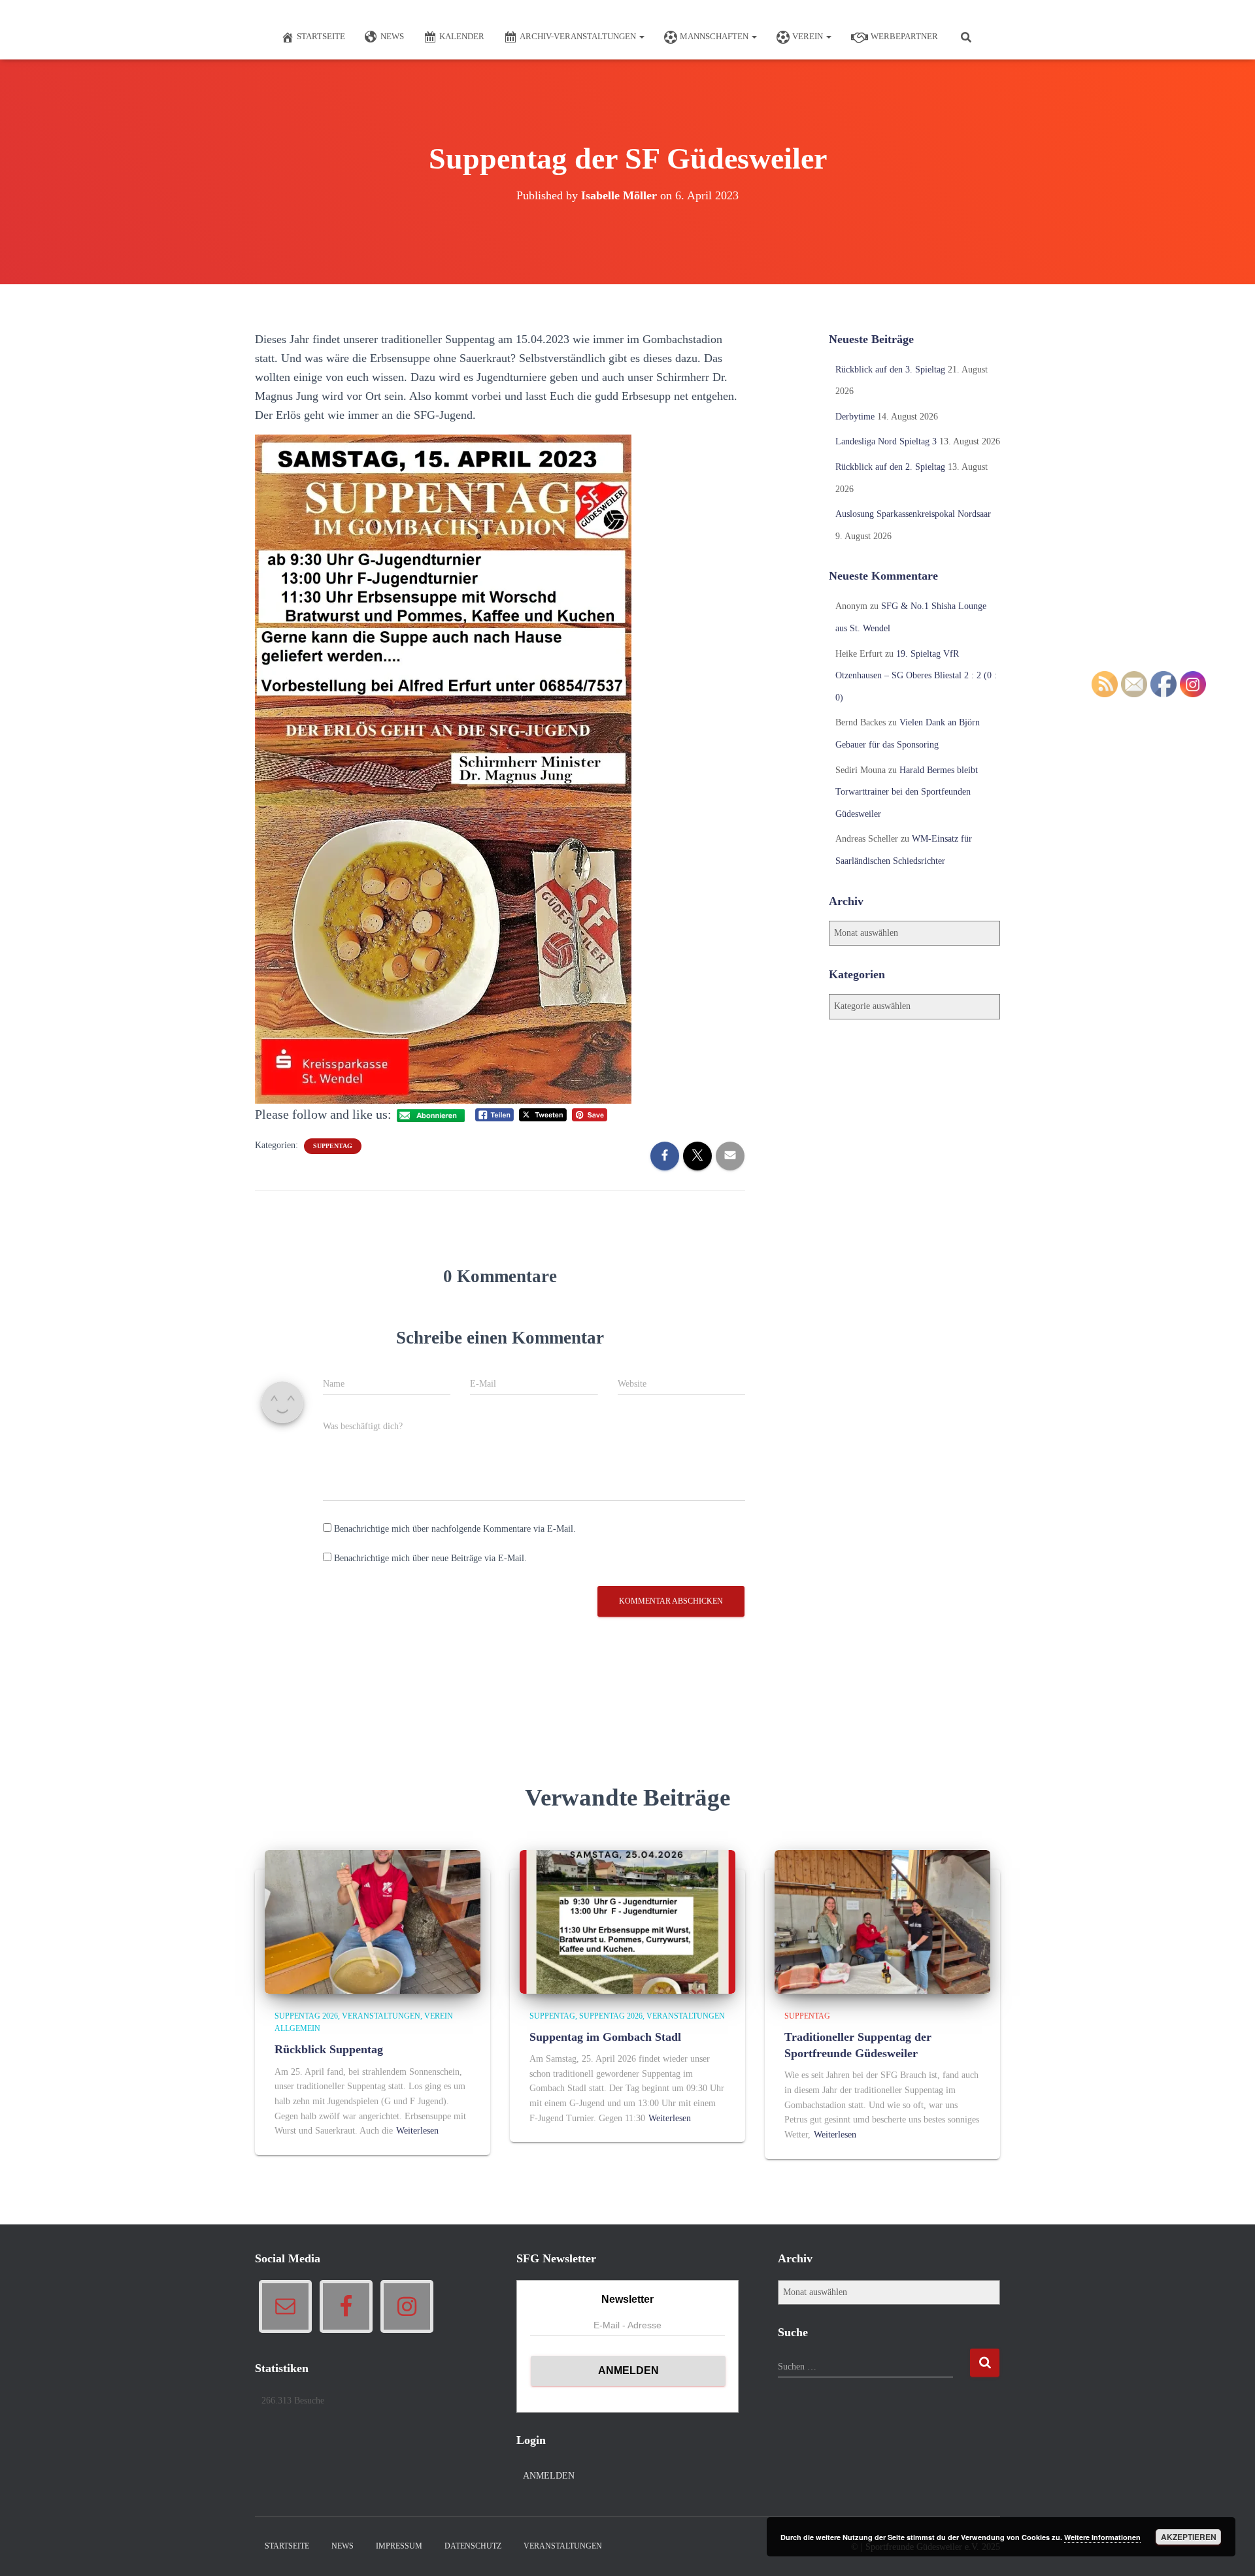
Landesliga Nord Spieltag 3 (886, 441)
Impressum (399, 2546)
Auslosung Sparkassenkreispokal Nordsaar (913, 514)
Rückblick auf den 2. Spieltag (890, 467)
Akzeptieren (1189, 2537)
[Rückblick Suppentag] (373, 1921)
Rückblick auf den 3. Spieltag (890, 370)
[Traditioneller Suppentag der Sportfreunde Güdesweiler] (882, 1921)
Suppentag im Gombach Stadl (605, 2037)
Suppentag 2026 (306, 2016)
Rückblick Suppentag (329, 2049)
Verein (809, 36)
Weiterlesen (417, 2131)
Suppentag (333, 1146)
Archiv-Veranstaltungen (579, 36)
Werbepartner (904, 36)
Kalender (462, 36)
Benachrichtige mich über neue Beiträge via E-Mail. (430, 1558)
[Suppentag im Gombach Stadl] (627, 1921)
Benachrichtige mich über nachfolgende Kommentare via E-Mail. (455, 1529)
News (392, 36)
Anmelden (549, 2476)
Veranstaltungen (381, 2016)
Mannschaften (715, 36)
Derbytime (855, 417)
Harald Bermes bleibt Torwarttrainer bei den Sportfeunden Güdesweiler (907, 792)
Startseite (321, 36)
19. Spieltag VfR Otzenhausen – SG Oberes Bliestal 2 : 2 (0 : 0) (916, 676)
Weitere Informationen (1102, 2537)
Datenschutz (473, 2546)
